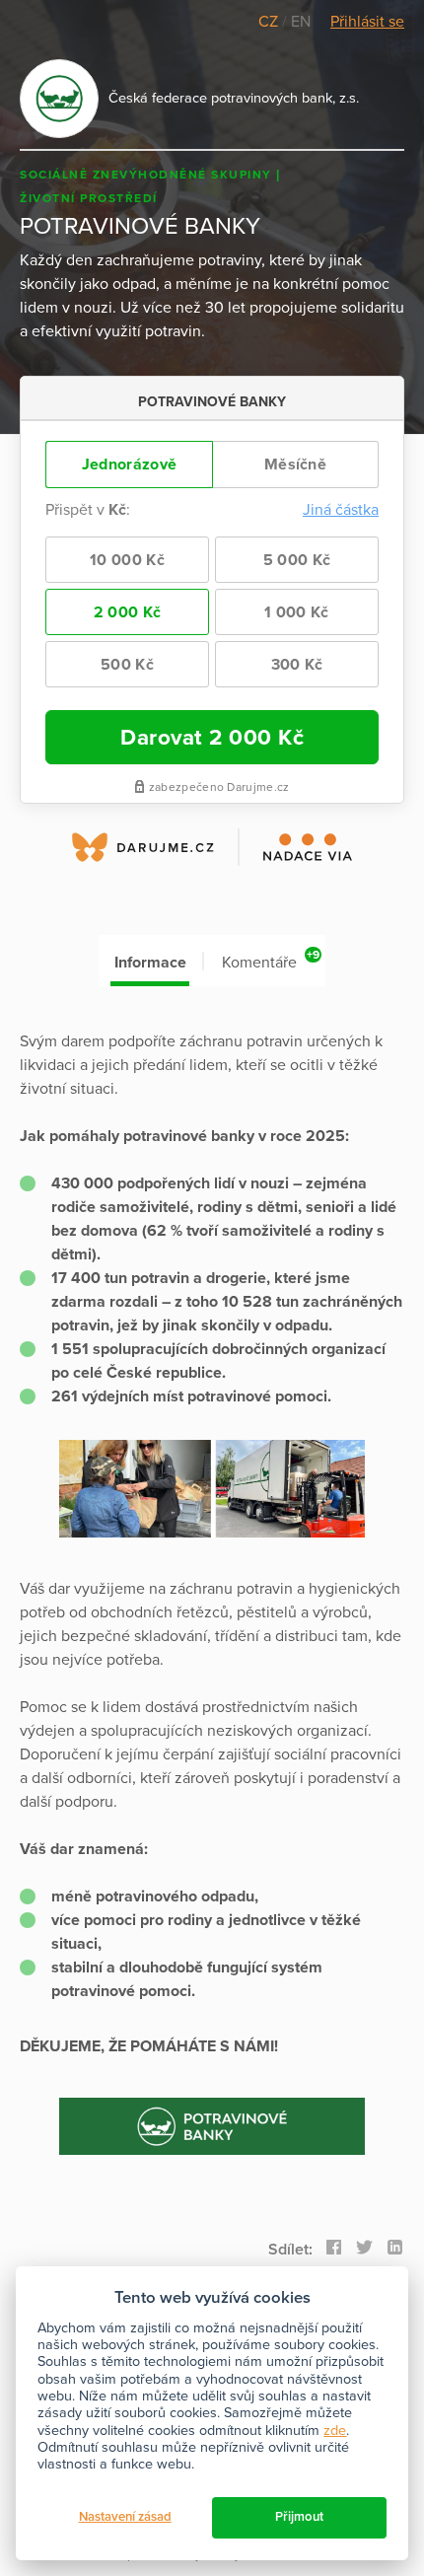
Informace (150, 963)
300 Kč (297, 665)
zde (335, 2431)
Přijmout (299, 2517)
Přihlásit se (367, 22)
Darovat (212, 737)
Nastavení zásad (125, 2517)
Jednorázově (129, 465)
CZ (270, 22)
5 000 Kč (297, 560)
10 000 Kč (127, 560)
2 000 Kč (127, 612)
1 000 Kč (296, 612)
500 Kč (127, 665)
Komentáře (271, 960)
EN (301, 22)
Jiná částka (341, 510)
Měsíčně (295, 465)
